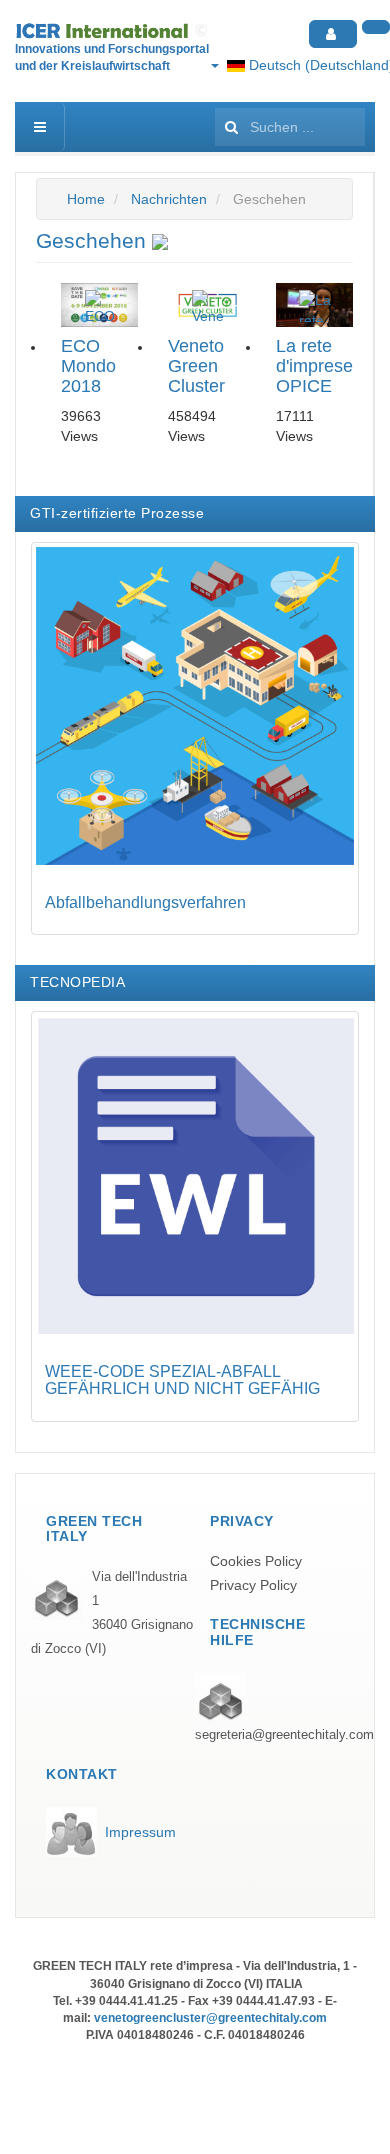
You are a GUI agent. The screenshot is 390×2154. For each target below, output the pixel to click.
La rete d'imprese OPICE (314, 366)
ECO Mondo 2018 (88, 366)
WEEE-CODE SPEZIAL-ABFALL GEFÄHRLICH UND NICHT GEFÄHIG (182, 1380)
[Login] (333, 34)
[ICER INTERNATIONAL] (114, 31)
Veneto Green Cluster (196, 366)
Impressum (140, 1832)
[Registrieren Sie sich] (376, 27)
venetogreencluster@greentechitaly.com (210, 2018)
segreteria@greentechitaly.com (284, 1735)
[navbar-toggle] (40, 127)
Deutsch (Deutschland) (317, 65)
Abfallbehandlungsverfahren (145, 902)
